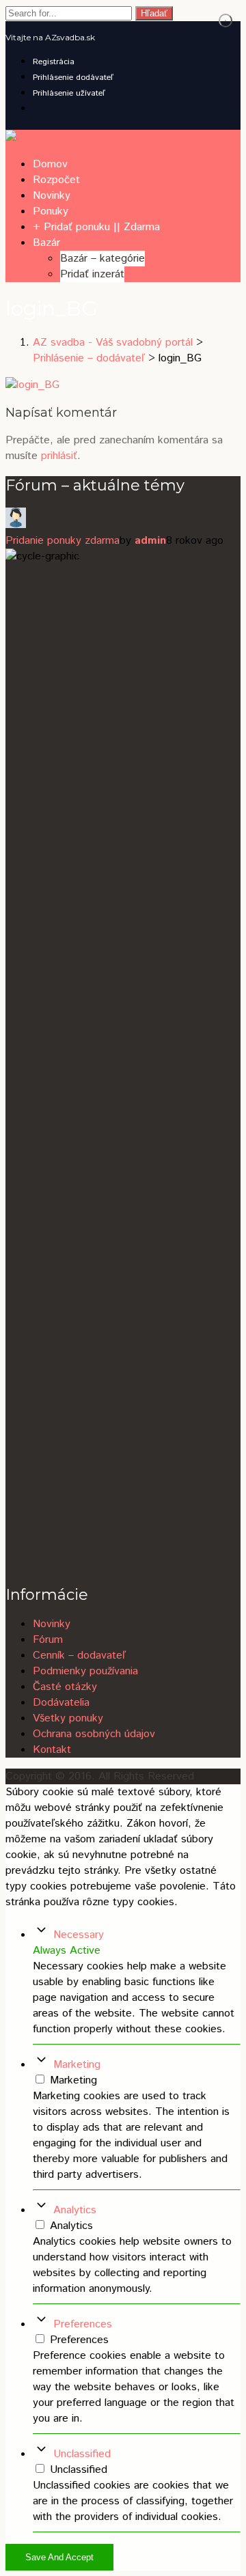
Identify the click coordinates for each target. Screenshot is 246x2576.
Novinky (52, 196)
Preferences (83, 2324)
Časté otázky (65, 1687)
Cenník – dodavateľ (79, 1656)
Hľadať (154, 13)
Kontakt (52, 1750)
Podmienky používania (85, 1671)
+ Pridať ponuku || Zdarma (96, 227)
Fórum (48, 1640)
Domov (50, 164)
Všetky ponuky (68, 1718)
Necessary (79, 1935)
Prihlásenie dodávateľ (73, 78)
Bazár (46, 243)
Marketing (77, 2065)
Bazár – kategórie (102, 259)
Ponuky (51, 211)
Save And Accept (59, 2557)
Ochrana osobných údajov (94, 1734)
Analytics (75, 2210)
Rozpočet (56, 180)
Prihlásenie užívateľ (69, 93)
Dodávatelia (61, 1703)
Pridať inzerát (92, 274)
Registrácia (54, 62)
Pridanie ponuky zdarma (63, 541)
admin (150, 541)
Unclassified (82, 2454)
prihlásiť (59, 456)
